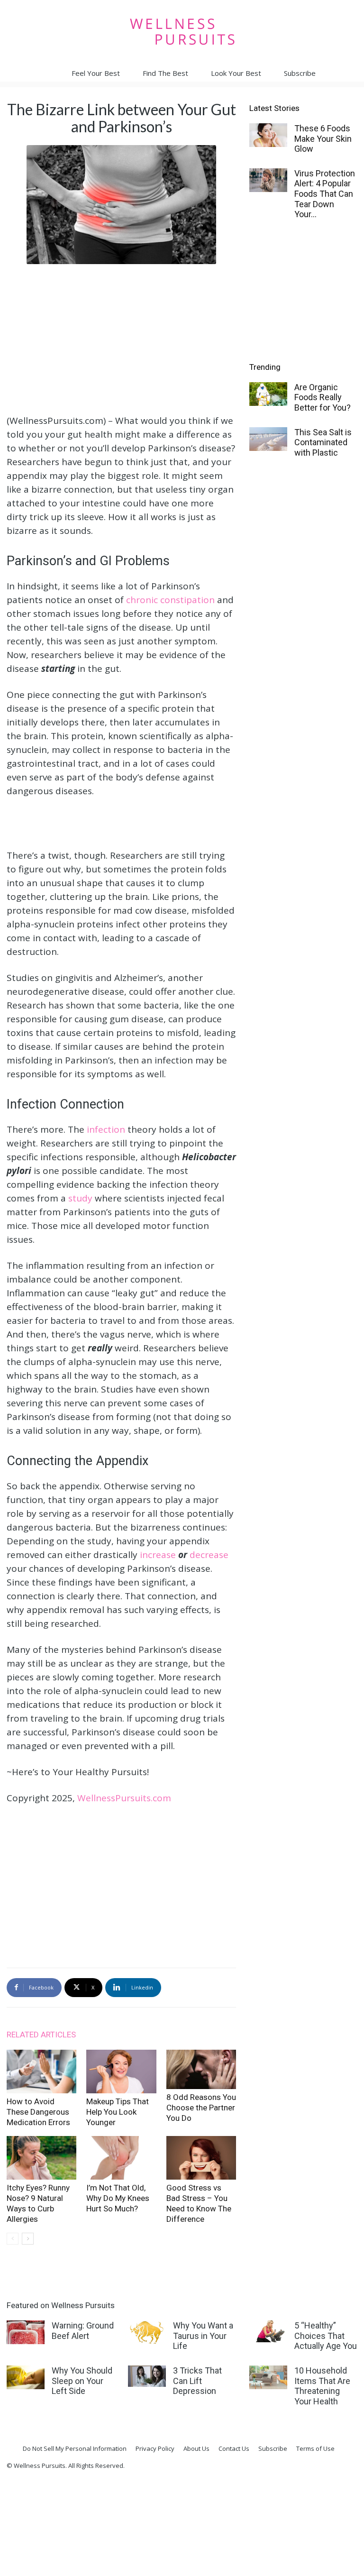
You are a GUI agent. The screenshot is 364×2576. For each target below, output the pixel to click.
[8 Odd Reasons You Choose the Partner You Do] (201, 2070)
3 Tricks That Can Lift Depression (197, 2381)
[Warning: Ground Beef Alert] (26, 2332)
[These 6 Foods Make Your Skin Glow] (268, 135)
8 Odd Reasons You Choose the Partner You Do (201, 2108)
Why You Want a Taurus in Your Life (203, 2336)
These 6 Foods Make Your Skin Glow (323, 138)
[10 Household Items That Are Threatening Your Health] (268, 2377)
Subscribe (300, 73)
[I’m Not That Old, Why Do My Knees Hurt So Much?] (121, 2158)
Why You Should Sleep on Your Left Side (82, 2381)
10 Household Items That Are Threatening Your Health (322, 2386)
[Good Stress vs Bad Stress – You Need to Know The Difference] (201, 2158)
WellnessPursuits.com (124, 1798)
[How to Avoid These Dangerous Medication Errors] (41, 2072)
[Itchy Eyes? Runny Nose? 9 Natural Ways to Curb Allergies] (41, 2158)
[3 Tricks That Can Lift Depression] (147, 2376)
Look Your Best (236, 73)
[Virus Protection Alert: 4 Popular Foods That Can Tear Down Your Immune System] (268, 180)
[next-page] (28, 2239)
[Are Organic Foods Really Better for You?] (268, 394)
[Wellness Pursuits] (182, 32)
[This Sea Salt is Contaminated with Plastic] (268, 439)
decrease (209, 1555)
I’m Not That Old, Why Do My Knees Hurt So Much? (118, 2198)
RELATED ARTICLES (41, 2035)
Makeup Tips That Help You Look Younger (118, 2112)
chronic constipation (170, 600)
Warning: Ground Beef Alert (83, 2331)
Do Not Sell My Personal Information (75, 2448)
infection (106, 1129)
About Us (196, 2448)
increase (158, 1555)
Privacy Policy (155, 2448)
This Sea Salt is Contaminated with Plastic (323, 442)
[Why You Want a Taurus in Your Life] (147, 2332)
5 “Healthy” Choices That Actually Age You (326, 2336)
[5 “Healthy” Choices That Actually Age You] (268, 2331)
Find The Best (165, 73)
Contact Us (234, 2448)
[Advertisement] (121, 338)
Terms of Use (315, 2448)
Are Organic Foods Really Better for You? (323, 397)
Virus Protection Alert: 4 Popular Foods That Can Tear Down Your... (325, 194)
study (80, 1198)
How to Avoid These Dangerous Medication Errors (38, 2112)
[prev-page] (13, 2239)
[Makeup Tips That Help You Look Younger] (121, 2072)
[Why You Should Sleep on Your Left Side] (26, 2377)
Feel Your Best (96, 73)
